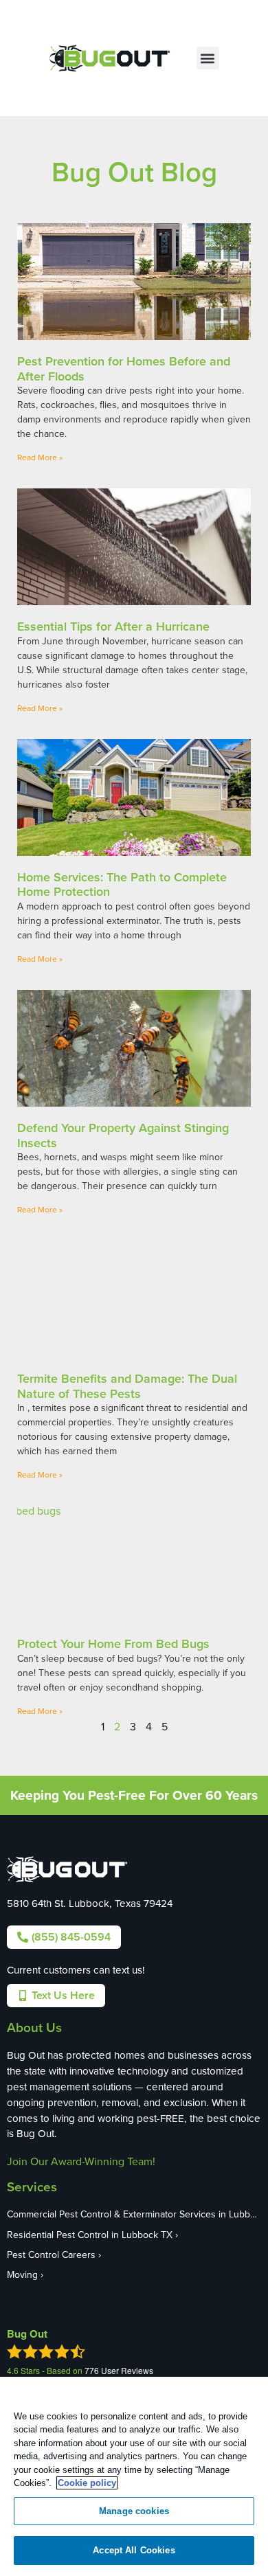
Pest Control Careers (51, 2255)
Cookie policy (87, 2483)
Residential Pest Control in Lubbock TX (90, 2235)
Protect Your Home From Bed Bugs (113, 1643)
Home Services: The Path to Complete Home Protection (122, 884)
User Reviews (119, 2370)
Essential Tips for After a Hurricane (113, 626)
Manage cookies (134, 2511)
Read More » (40, 457)
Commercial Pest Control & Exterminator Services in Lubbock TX (134, 2214)
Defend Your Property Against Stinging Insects (123, 1135)
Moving (22, 2274)
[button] (208, 58)
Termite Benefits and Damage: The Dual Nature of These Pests (127, 1386)
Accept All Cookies (134, 2550)
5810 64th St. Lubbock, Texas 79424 (90, 1903)
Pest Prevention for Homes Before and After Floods (124, 369)
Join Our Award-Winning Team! (81, 2161)
